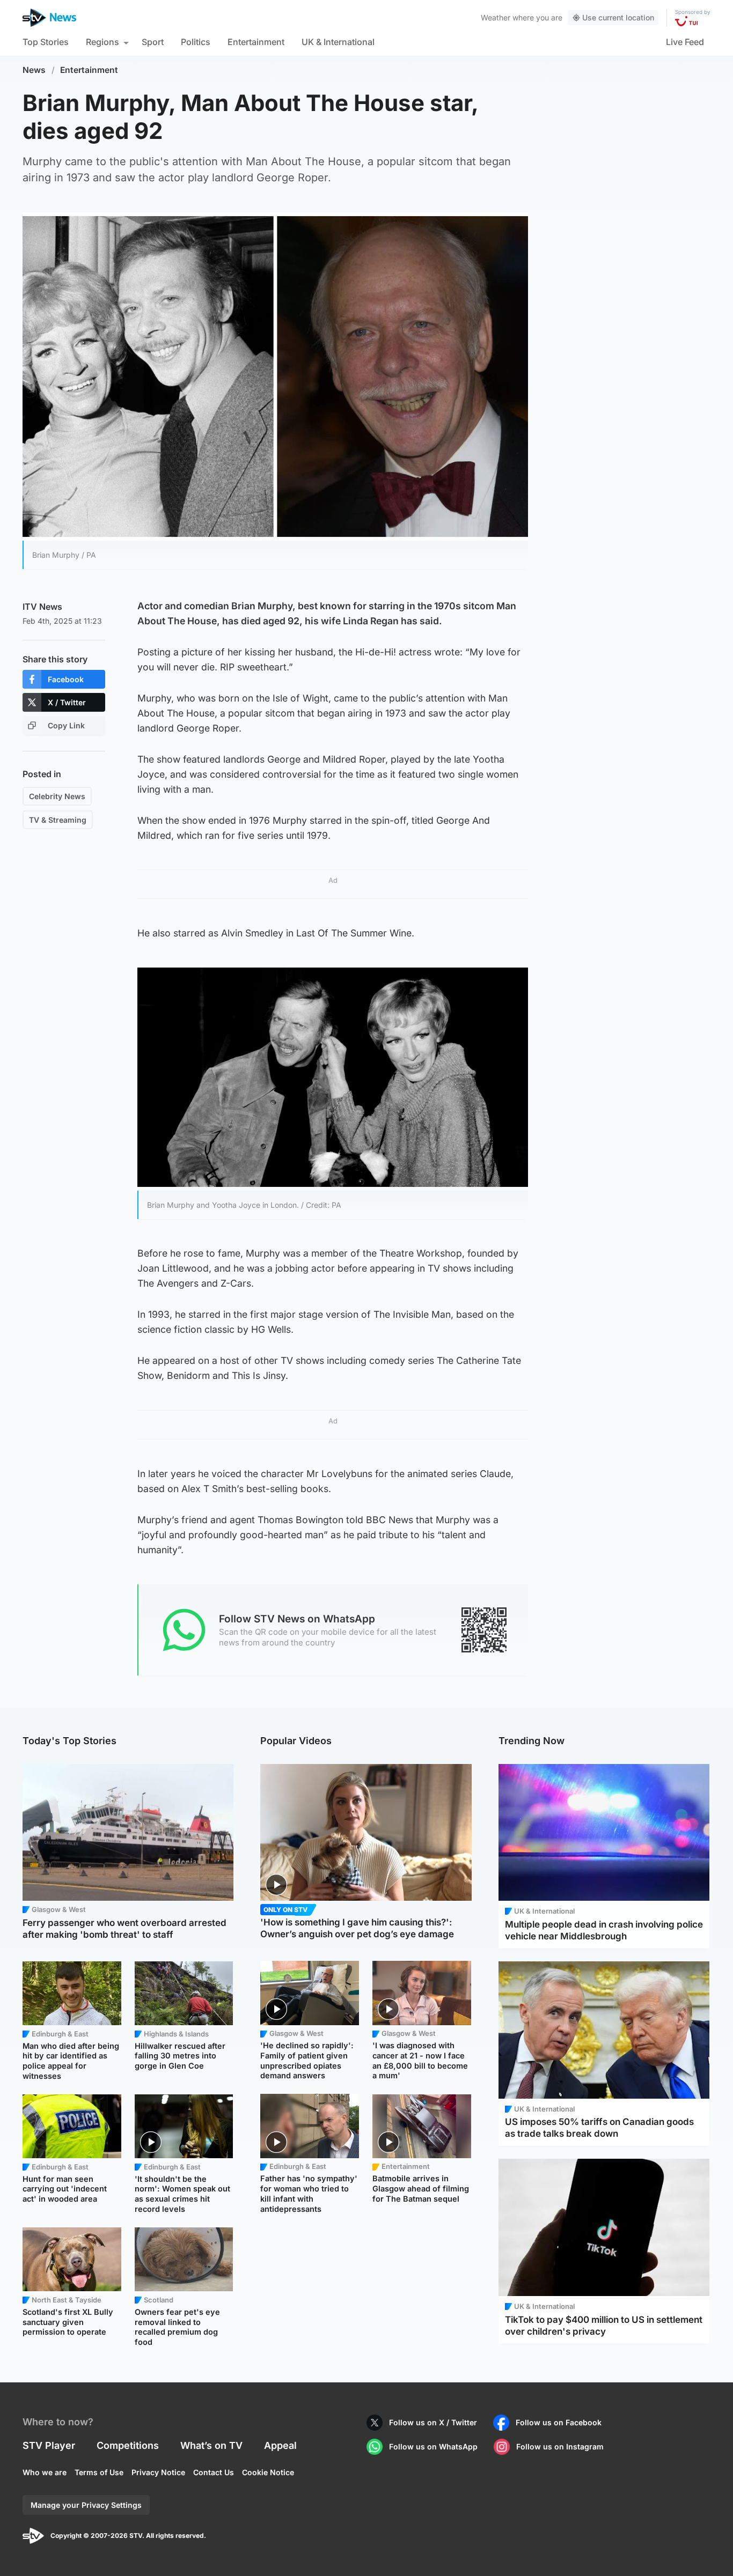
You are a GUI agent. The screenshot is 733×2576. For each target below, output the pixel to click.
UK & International (338, 42)
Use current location (618, 17)
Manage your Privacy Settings (86, 2505)
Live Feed (685, 42)
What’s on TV (211, 2445)
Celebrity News (57, 796)
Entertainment (256, 42)
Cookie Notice (268, 2472)
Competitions (128, 2445)
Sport (153, 42)
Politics (196, 42)
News (34, 70)
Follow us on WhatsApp (433, 2446)
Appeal (280, 2445)
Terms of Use (99, 2472)
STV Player (49, 2445)
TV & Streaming (58, 820)
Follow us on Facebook (559, 2422)
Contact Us (214, 2472)
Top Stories (46, 42)
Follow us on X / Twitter (433, 2422)
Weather (496, 17)
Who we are (45, 2472)
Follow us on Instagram (560, 2446)
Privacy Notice (158, 2472)
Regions (102, 42)
